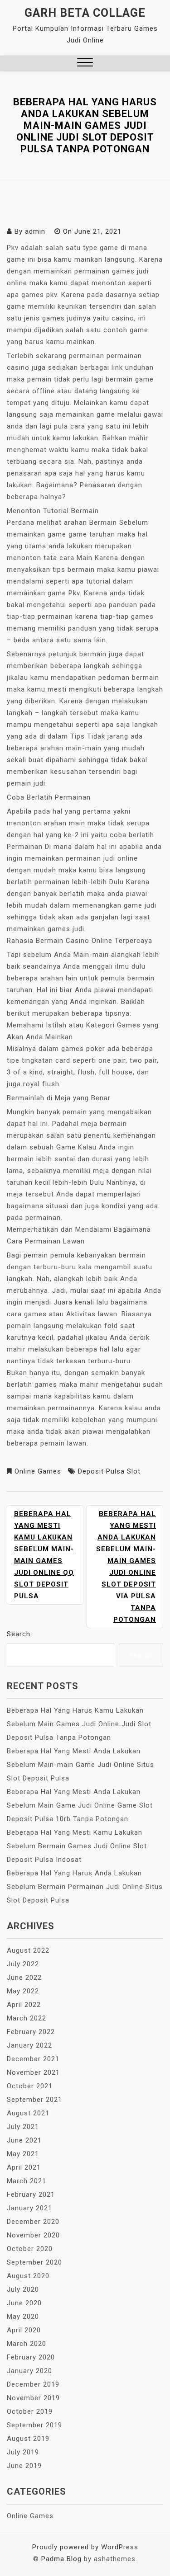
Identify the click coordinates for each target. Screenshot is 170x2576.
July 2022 (23, 1964)
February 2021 (31, 2195)
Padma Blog (61, 2559)
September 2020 (34, 2262)
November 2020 (33, 2235)
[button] (85, 64)
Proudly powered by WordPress (85, 2547)
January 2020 (29, 2371)
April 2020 (24, 2330)
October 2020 (30, 2249)
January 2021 (29, 2208)
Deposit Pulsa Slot (109, 1471)
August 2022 (28, 1950)
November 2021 (33, 2072)
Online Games (38, 1471)
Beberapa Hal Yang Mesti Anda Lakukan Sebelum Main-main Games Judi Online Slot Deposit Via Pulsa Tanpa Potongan (126, 1567)
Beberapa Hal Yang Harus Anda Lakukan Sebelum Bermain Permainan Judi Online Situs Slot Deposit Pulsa (85, 1887)
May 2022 (23, 1991)
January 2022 (29, 2045)
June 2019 (24, 2466)
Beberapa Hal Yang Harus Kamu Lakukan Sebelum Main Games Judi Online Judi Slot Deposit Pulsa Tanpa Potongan (79, 1724)
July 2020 (23, 2289)
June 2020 (24, 2303)
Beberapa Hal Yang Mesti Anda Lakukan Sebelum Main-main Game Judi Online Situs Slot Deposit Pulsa (80, 1765)
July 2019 (23, 2452)
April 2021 (24, 2167)
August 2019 (28, 2439)
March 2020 (27, 2344)
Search (19, 1634)
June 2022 (24, 1978)
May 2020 (23, 2317)
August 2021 (28, 2113)
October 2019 (30, 2411)
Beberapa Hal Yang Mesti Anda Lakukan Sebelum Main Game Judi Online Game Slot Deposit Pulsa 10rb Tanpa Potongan (80, 1805)
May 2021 (23, 2154)
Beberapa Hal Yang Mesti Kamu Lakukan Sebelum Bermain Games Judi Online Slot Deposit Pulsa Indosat (77, 1846)
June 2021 (24, 2140)
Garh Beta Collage (85, 13)
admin (35, 231)
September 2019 (34, 2425)
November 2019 (33, 2398)
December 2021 (33, 2059)
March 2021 (27, 2181)
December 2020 (33, 2222)
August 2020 (28, 2276)
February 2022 (31, 2032)
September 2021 (34, 2100)
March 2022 (27, 2018)
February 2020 (31, 2357)
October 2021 (30, 2086)
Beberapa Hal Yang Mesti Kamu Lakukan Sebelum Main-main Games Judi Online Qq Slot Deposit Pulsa (44, 1555)
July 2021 (23, 2127)
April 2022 (24, 2005)
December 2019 (33, 2384)
